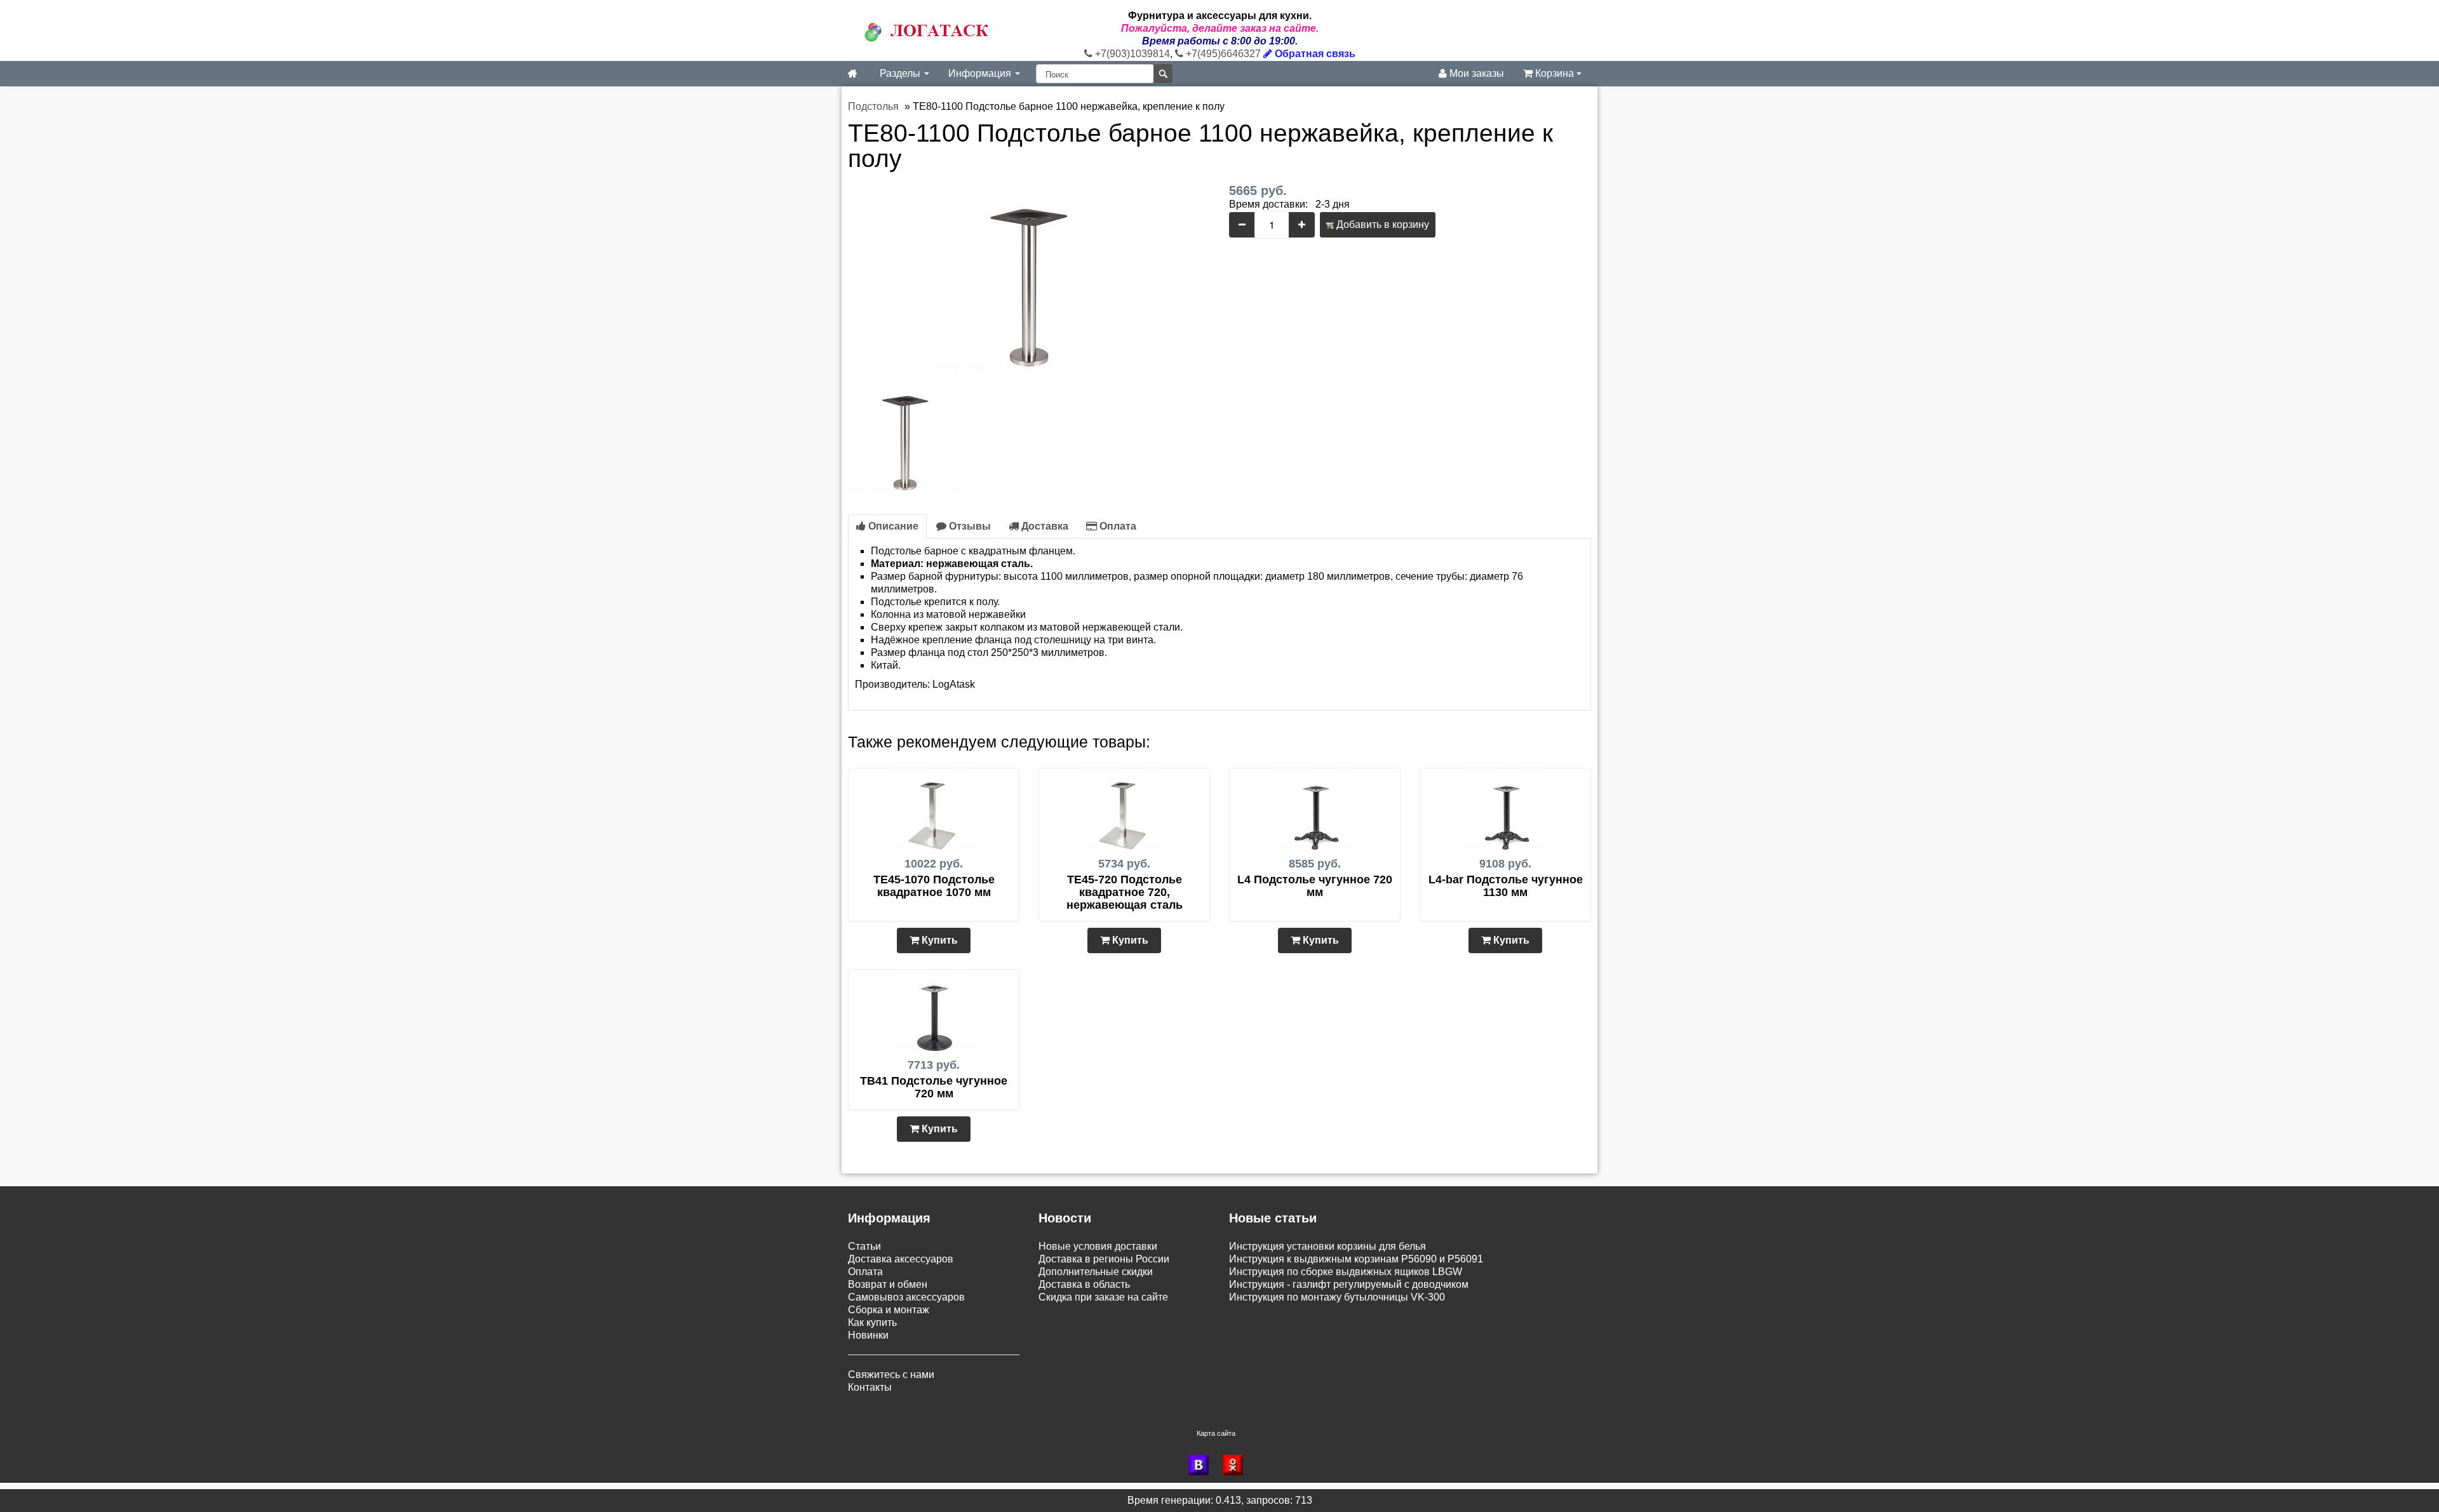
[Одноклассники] (1237, 1465)
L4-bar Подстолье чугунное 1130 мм (1506, 886)
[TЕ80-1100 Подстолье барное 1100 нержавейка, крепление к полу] (1029, 278)
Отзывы (969, 526)
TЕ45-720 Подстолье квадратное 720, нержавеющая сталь (1125, 892)
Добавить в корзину (1381, 224)
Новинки (868, 1335)
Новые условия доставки (1098, 1246)
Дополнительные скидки (1096, 1272)
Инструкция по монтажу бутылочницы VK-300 (1337, 1297)
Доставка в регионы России (1104, 1259)
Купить (938, 940)
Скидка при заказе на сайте (1103, 1297)
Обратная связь (1314, 54)
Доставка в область (1084, 1284)
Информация (981, 73)
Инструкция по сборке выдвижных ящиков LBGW (1346, 1272)
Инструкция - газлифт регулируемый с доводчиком (1349, 1284)
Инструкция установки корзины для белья (1327, 1246)
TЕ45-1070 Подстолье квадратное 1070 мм (934, 886)
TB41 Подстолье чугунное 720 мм (934, 1087)
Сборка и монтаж (889, 1310)
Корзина (1555, 73)
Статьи (864, 1246)
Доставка (1044, 526)
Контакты (870, 1387)
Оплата (1117, 526)
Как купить (872, 1322)
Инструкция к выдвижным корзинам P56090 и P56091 (1356, 1259)
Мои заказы (1475, 73)
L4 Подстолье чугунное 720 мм (1315, 886)
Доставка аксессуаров (901, 1259)
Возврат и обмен (888, 1284)
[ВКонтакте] (1202, 1465)
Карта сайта (1216, 1433)
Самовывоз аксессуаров (906, 1297)
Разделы (901, 73)
